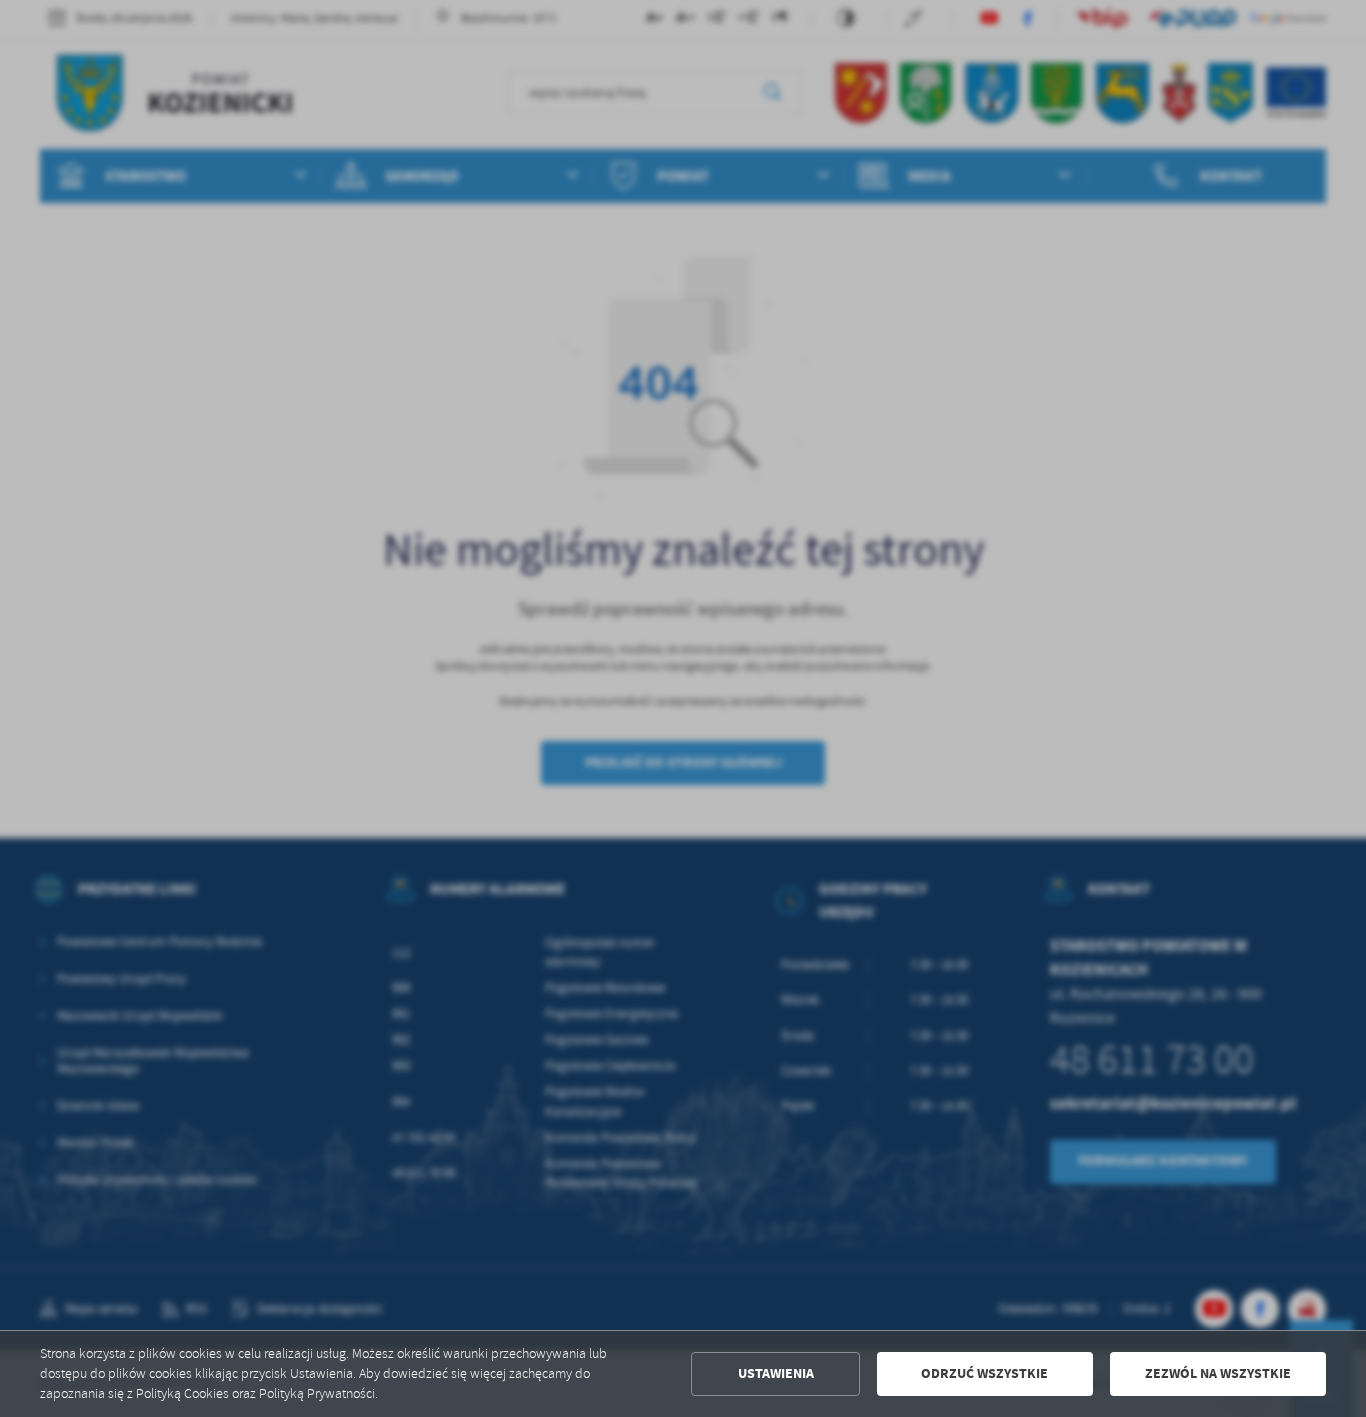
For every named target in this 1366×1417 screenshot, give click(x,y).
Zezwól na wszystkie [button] (1218, 1373)
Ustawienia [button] (776, 1373)
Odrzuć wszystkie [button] (984, 1373)
